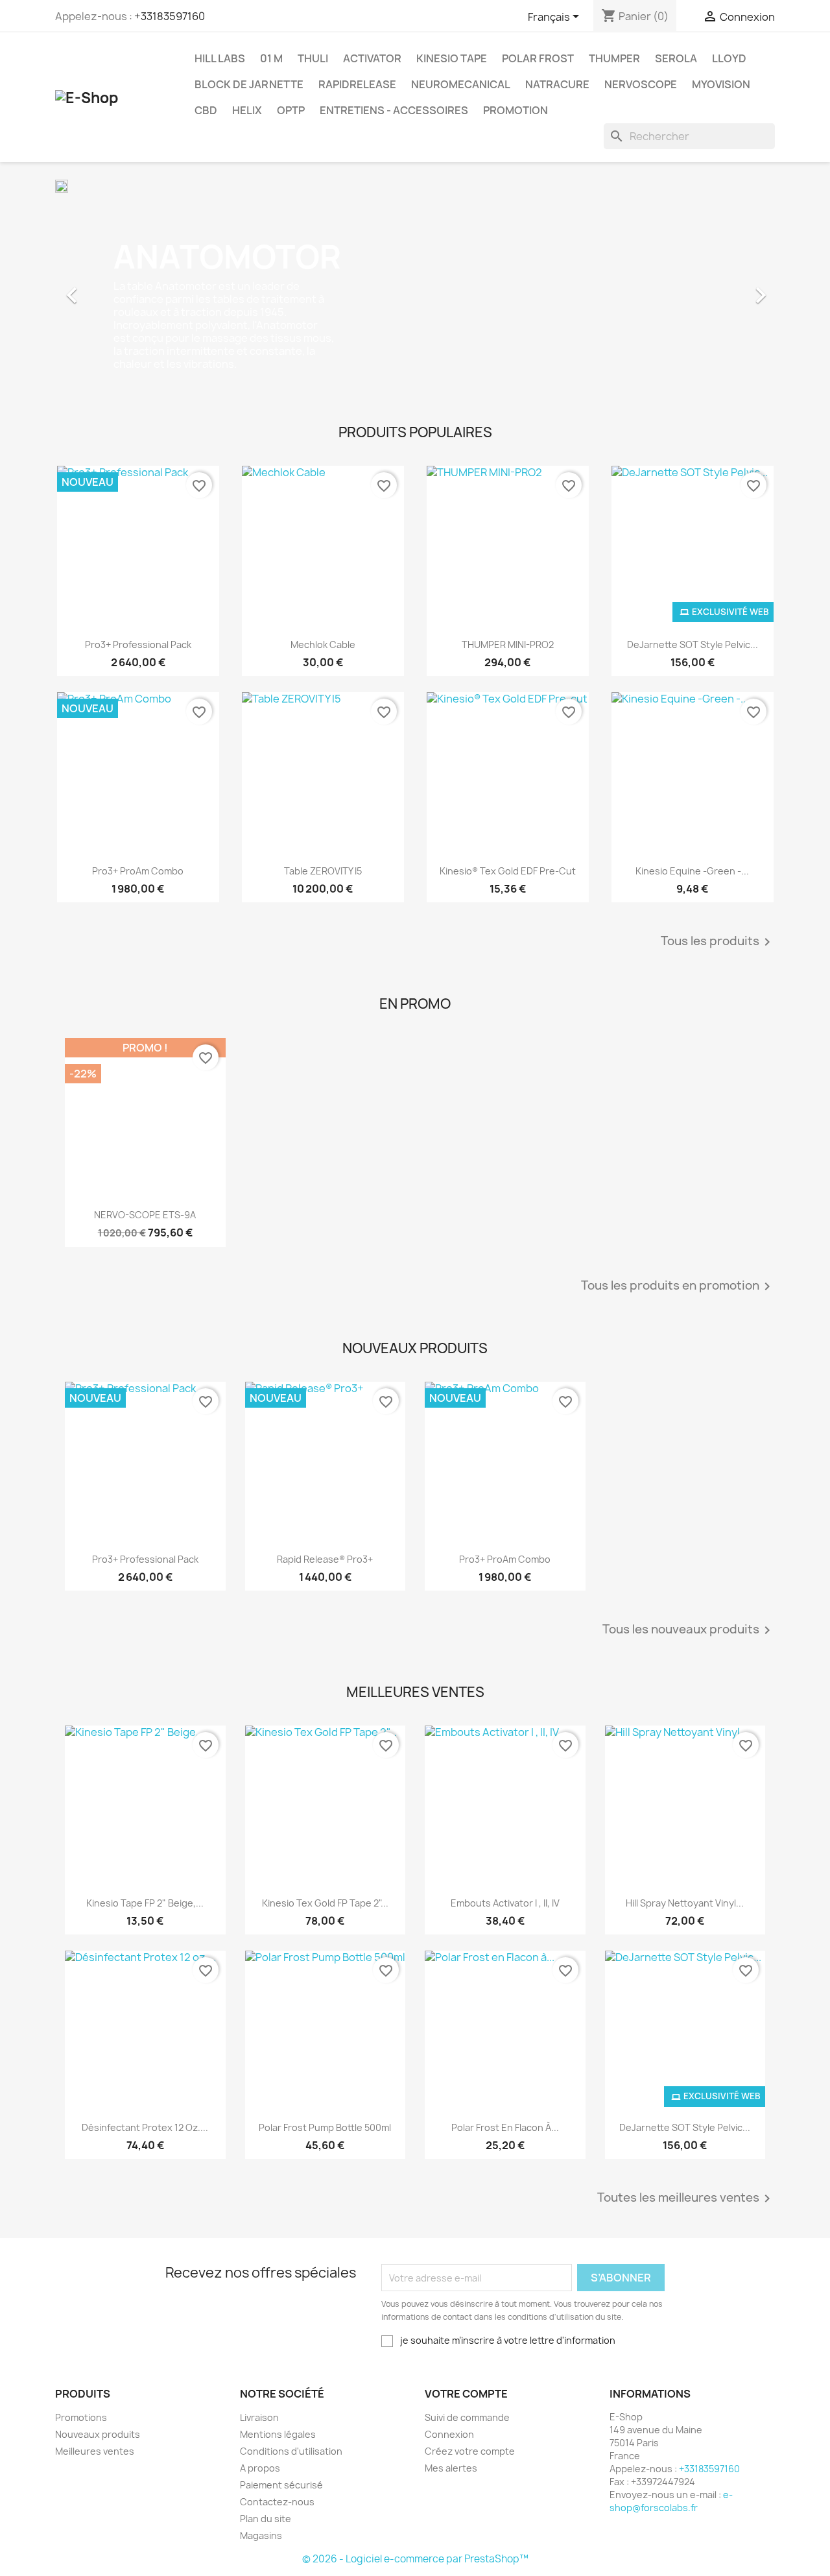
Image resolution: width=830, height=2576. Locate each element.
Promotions (81, 2417)
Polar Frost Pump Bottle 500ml (325, 2127)
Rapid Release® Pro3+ (325, 1559)
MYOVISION (721, 84)
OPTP (291, 110)
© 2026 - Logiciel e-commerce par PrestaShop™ (415, 2559)
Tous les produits (718, 942)
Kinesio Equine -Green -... (692, 871)
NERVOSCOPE (641, 84)
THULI (313, 58)
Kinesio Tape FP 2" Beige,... (145, 1903)
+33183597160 (170, 16)
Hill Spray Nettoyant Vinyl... (685, 1903)
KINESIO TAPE (452, 58)
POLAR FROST (538, 58)
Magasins (261, 2535)
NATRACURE (557, 84)
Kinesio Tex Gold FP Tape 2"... (325, 1903)
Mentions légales (278, 2434)
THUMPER (614, 58)
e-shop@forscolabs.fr (671, 2501)
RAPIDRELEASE (357, 84)
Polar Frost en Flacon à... (505, 2127)
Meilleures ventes (95, 2451)
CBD (206, 110)
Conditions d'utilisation (291, 2451)
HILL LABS (220, 58)
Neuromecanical (461, 84)
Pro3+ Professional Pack (138, 644)
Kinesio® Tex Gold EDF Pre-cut (508, 871)
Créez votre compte (470, 2451)
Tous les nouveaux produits (689, 1630)
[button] (109, 289)
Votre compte (466, 2394)
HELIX (247, 110)
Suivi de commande (467, 2417)
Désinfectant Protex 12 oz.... (145, 2127)
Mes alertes (451, 2468)
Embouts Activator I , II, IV (505, 1903)
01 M (271, 58)
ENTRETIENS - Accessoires (394, 110)
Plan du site (266, 2519)
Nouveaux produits (98, 2434)
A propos (260, 2468)
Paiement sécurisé (281, 2485)
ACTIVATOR (372, 58)
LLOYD (729, 58)
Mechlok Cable (323, 644)
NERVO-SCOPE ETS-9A (145, 1215)
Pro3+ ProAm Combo (138, 871)
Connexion (449, 2434)
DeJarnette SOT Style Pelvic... (693, 644)
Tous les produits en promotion (678, 1286)
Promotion (516, 110)
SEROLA (676, 58)
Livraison (259, 2417)
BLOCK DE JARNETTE (249, 84)
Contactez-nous (277, 2502)
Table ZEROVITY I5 (323, 871)
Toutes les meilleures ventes (686, 2198)
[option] (415, 289)
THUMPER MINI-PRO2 (508, 644)
